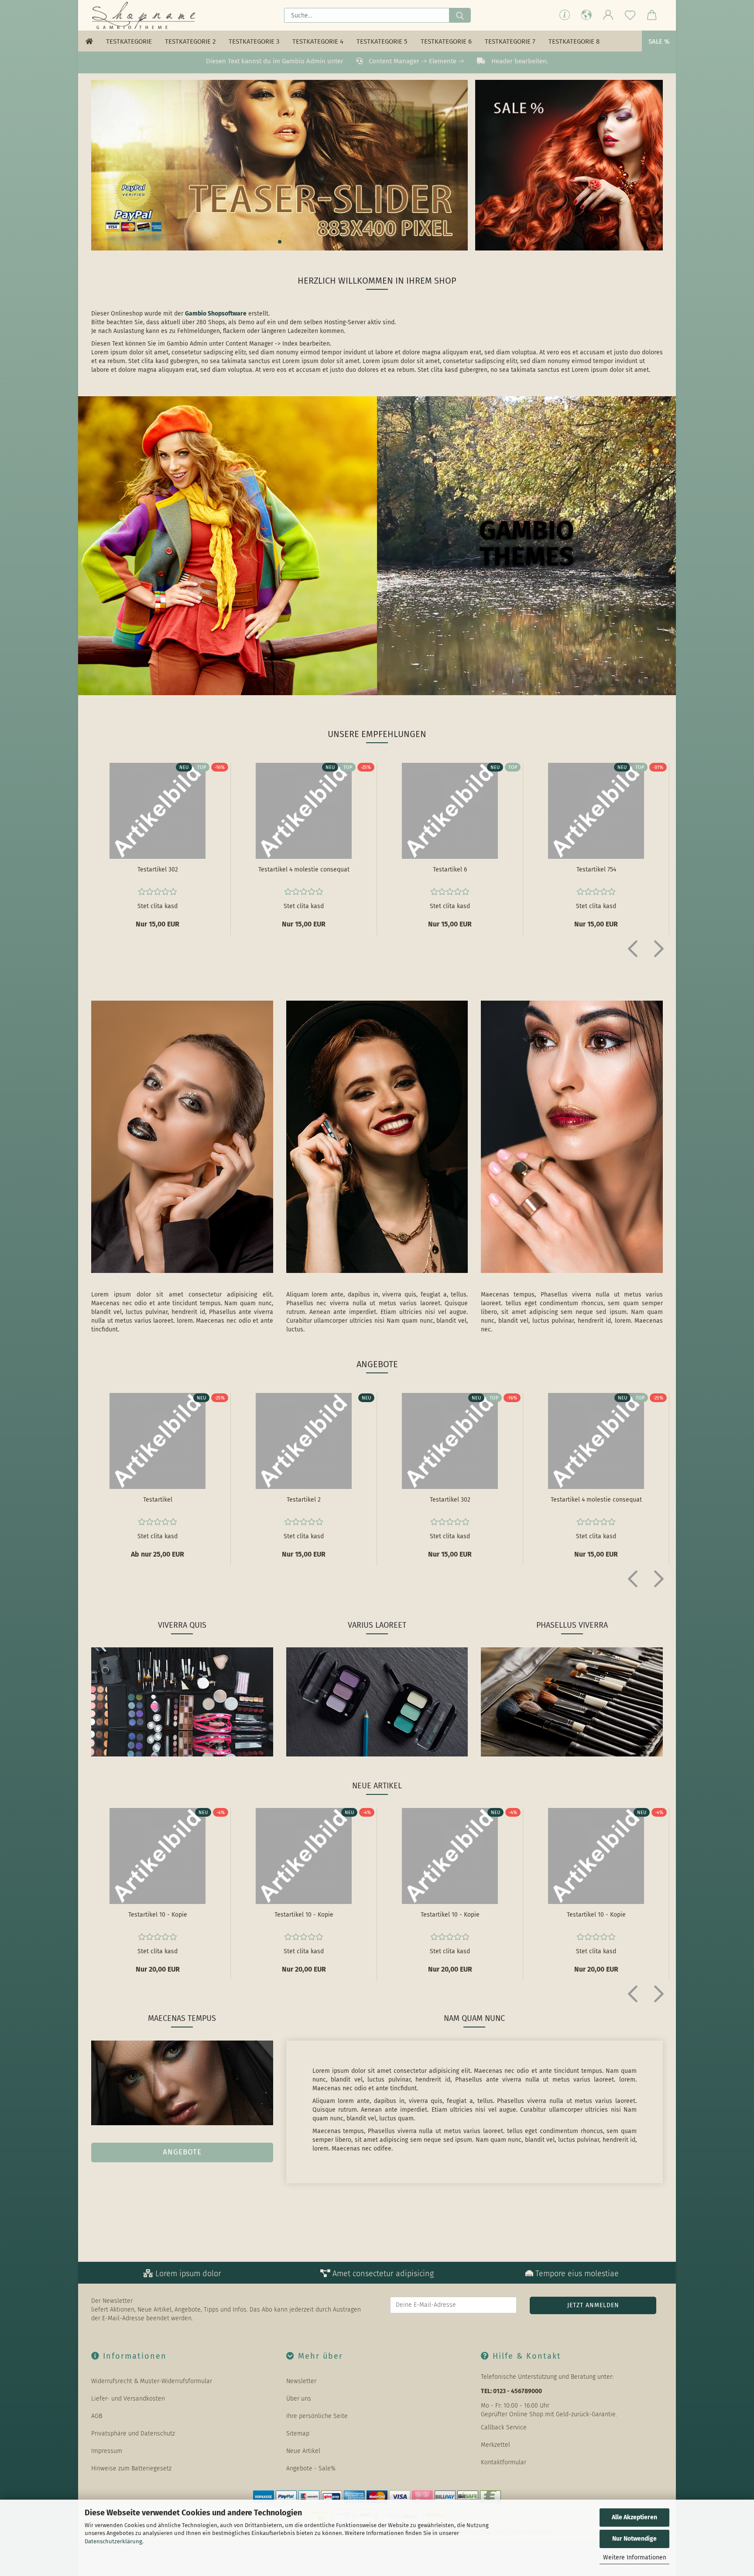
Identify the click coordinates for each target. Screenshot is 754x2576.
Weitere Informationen (635, 2557)
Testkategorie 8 (574, 41)
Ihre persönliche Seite (317, 2416)
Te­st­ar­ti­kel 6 (450, 870)
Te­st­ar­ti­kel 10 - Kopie (158, 1915)
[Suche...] (460, 15)
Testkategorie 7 (510, 41)
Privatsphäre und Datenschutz (133, 2434)
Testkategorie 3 (254, 41)
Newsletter (301, 2381)
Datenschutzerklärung (113, 2541)
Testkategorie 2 (190, 41)
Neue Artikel (303, 2451)
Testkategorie (129, 41)
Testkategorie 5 (382, 41)
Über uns (299, 2399)
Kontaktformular (504, 2462)
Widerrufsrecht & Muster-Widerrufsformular (152, 2381)
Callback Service (504, 2427)
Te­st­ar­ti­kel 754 (596, 870)
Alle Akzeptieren (634, 2517)
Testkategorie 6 (446, 41)
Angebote (182, 2152)
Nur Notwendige (634, 2539)
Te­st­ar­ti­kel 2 (304, 1500)
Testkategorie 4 (318, 41)
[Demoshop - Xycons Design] (145, 15)
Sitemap (298, 2434)
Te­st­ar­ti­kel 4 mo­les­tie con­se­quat (304, 870)
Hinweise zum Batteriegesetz (131, 2468)
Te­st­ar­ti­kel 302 (158, 870)
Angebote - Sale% (311, 2468)
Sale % (659, 41)
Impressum (107, 2451)
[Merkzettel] (630, 15)
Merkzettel (495, 2445)
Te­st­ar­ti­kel (158, 1500)
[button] (586, 15)
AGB (97, 2416)
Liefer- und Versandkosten (128, 2399)
